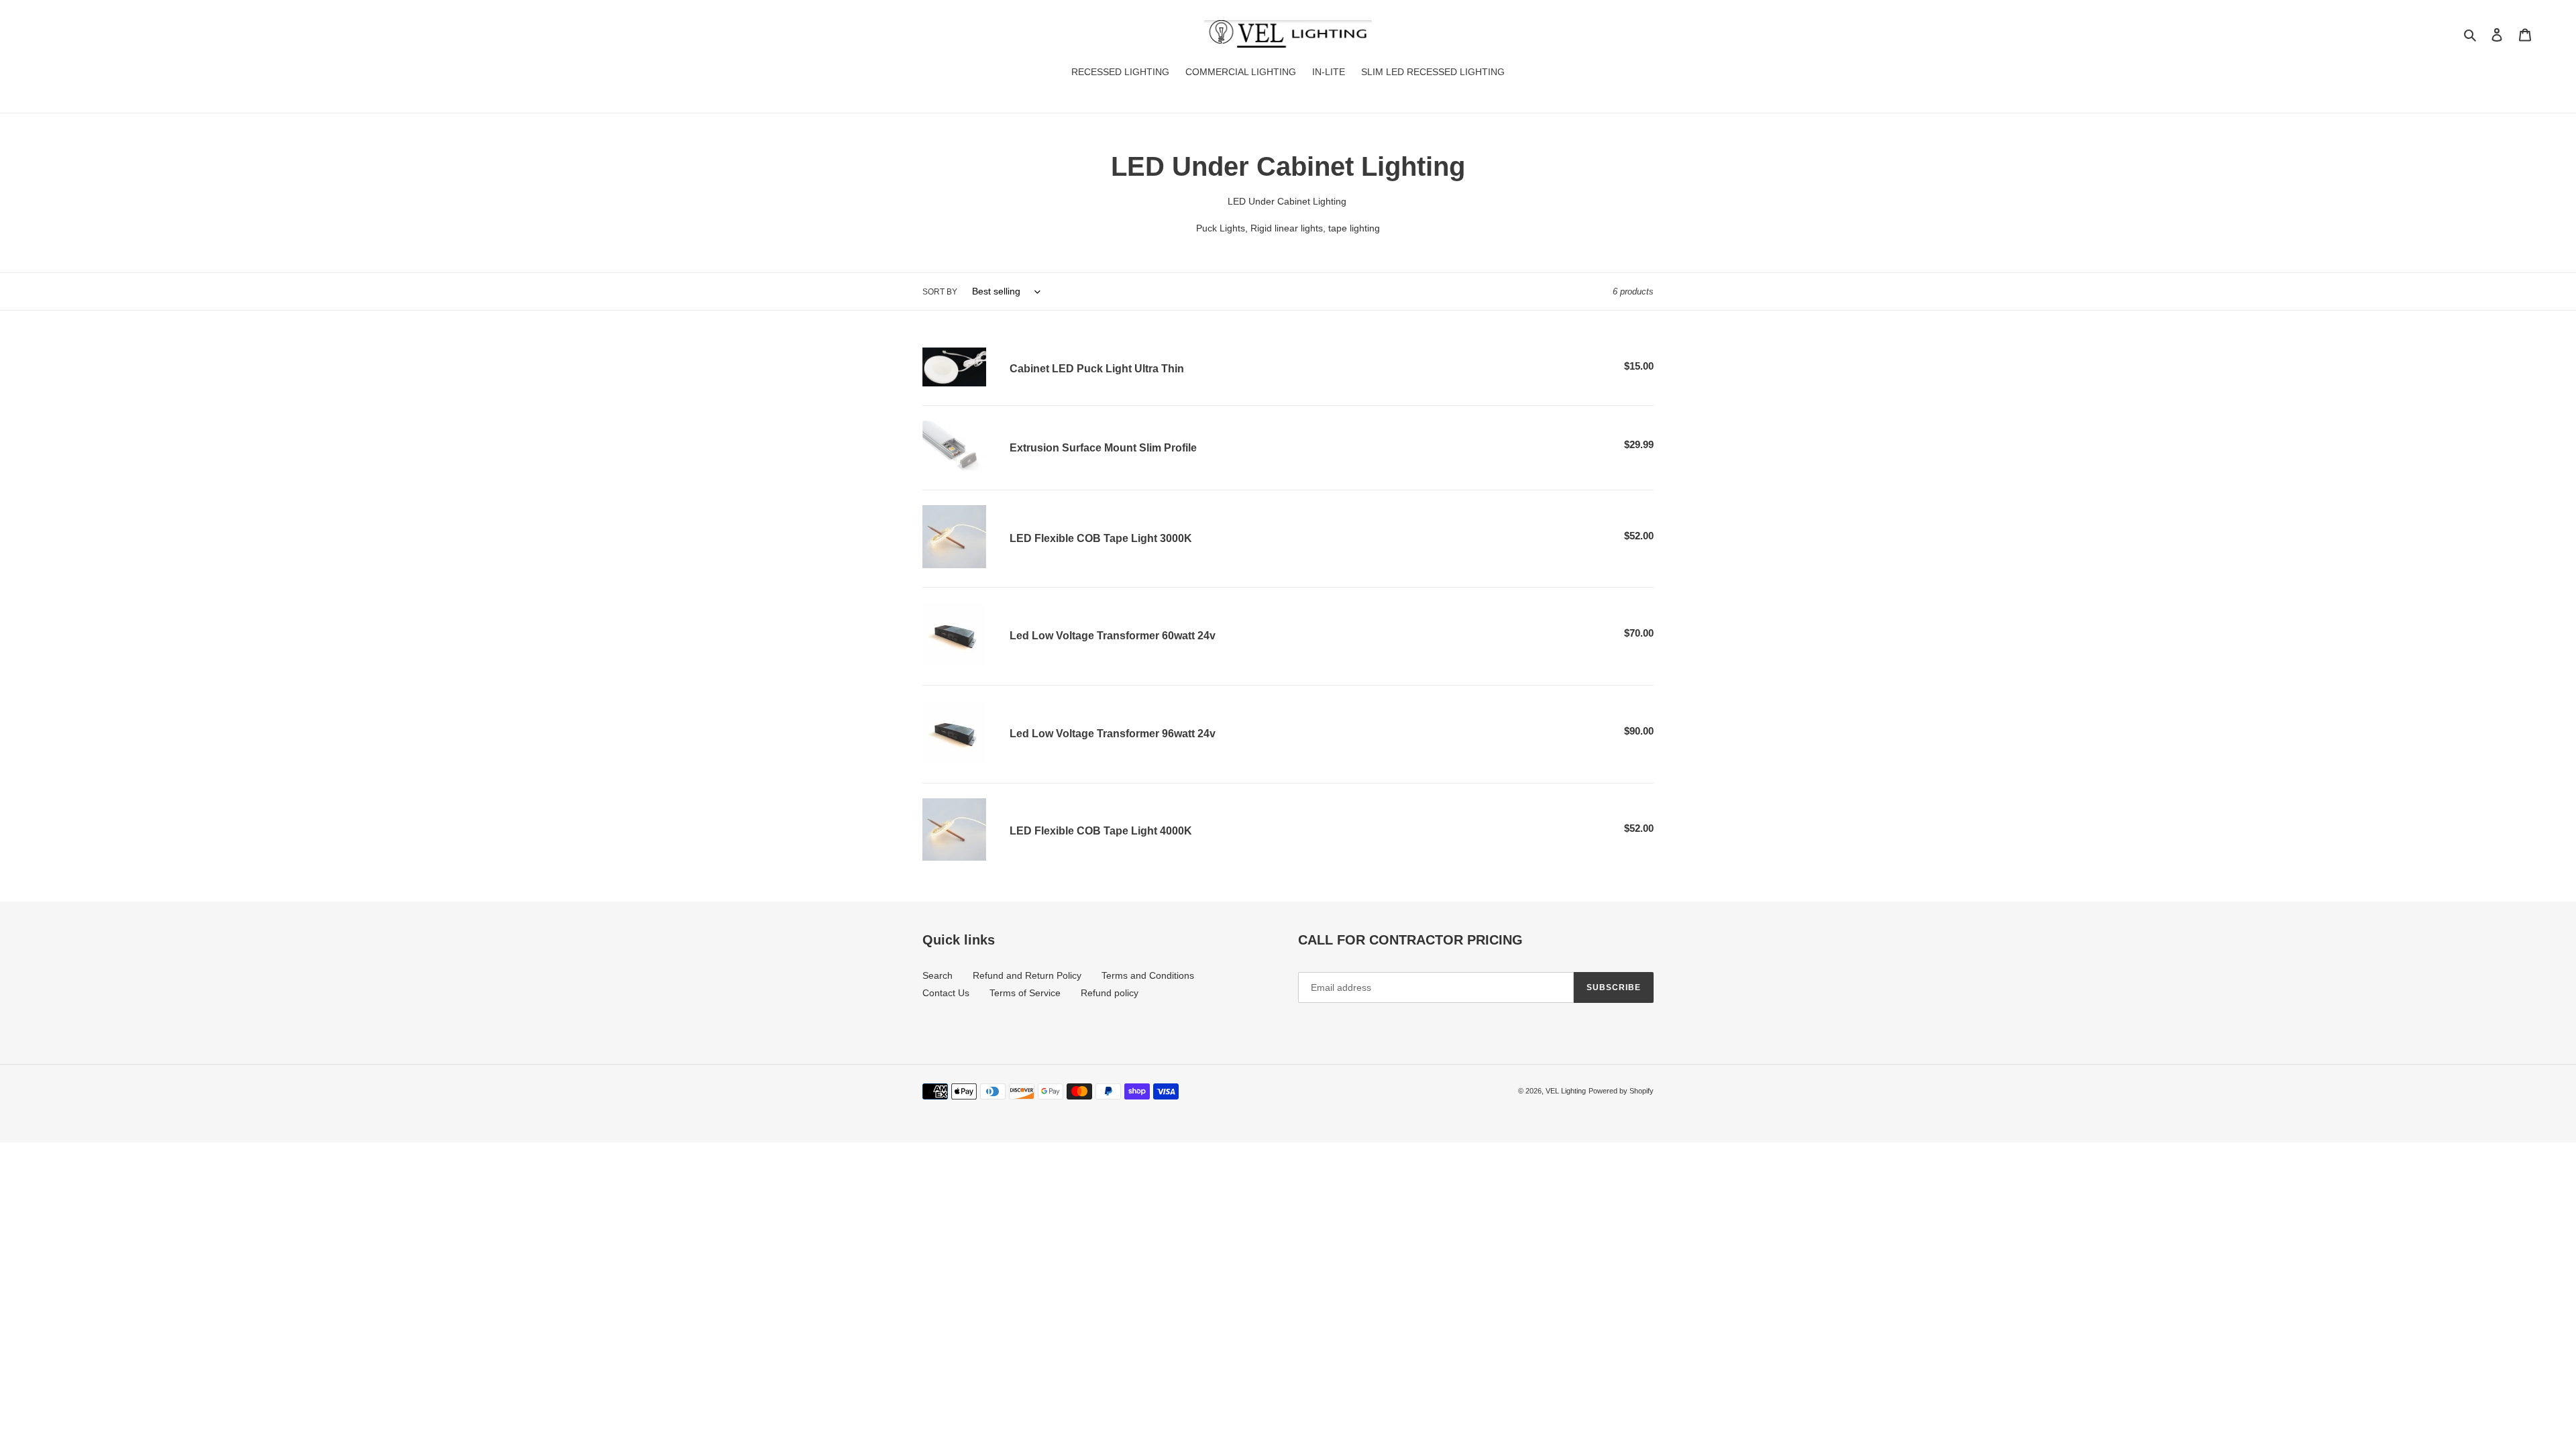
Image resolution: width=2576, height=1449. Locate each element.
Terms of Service (1025, 993)
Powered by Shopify (1621, 1091)
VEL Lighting (1566, 1091)
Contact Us (946, 993)
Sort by (940, 292)
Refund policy (1110, 993)
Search (937, 975)
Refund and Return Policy (1027, 975)
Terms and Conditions (1148, 975)
